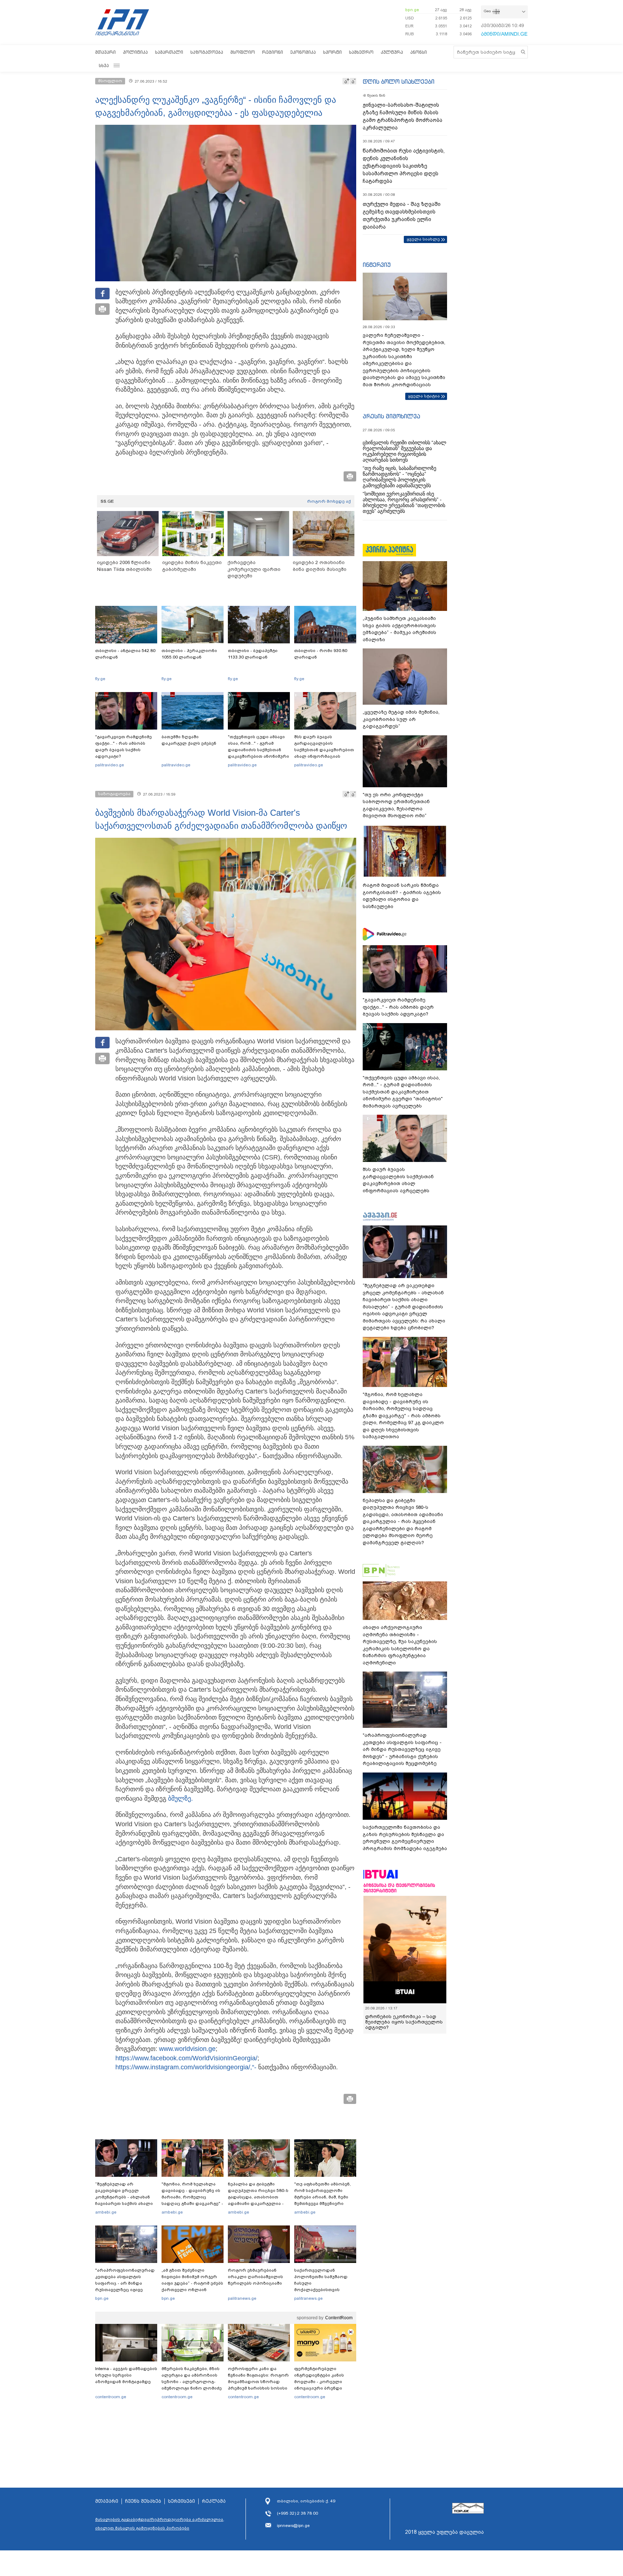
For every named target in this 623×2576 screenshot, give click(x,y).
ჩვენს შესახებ (143, 2501)
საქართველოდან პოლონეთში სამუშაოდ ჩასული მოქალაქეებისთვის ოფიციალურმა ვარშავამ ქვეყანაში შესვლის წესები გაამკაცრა (324, 2290)
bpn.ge (412, 10)
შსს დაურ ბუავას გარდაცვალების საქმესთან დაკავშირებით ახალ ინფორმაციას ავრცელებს (324, 750)
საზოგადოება (207, 52)
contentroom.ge (111, 2397)
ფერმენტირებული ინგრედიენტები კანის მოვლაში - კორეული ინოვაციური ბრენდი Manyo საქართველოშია (321, 2382)
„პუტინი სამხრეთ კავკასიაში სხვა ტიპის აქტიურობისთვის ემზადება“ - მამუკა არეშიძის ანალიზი (399, 629)
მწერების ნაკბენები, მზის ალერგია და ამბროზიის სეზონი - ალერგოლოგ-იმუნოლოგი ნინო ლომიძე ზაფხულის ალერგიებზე (192, 2382)
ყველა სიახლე (423, 239)
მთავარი (105, 52)
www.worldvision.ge (187, 2049)
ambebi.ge (106, 2212)
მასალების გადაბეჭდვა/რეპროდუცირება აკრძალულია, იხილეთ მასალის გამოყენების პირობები (160, 2524)
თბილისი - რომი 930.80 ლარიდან (321, 654)
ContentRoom (339, 2318)
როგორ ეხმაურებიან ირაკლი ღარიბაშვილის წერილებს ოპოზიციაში (255, 2277)
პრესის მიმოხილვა (391, 416)
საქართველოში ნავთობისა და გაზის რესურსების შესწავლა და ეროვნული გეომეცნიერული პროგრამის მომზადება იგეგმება (405, 1838)
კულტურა (392, 52)
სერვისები (182, 2501)
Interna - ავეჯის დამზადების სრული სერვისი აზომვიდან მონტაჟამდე (126, 2375)
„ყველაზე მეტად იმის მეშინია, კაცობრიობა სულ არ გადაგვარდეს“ (401, 719)
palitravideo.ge (110, 765)
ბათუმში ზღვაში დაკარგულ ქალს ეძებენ (189, 740)
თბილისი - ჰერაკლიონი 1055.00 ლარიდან (189, 654)
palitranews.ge (242, 2298)
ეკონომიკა (303, 52)
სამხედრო (361, 52)
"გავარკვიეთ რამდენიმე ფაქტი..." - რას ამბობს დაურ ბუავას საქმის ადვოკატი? (123, 747)
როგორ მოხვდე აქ (329, 501)
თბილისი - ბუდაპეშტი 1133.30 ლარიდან (253, 654)
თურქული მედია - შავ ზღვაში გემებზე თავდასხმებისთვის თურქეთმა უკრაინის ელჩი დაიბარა (402, 215)
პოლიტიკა (135, 52)
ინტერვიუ (377, 265)
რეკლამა (214, 2501)
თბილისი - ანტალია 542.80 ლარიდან (125, 654)
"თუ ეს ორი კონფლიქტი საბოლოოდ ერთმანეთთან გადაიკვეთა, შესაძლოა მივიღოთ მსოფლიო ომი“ (396, 805)
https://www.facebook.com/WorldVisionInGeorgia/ (186, 2058)
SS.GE (107, 501)
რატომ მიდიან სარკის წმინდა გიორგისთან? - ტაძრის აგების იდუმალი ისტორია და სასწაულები (402, 896)
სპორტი (332, 52)
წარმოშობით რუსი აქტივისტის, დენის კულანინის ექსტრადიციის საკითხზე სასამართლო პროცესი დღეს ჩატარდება (404, 166)
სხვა (104, 65)
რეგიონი (273, 52)
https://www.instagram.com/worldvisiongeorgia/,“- (186, 2067)
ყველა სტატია (424, 396)
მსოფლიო (243, 52)
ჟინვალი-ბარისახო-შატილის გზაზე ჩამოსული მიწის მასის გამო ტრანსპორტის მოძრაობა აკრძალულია (403, 116)
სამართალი (169, 52)
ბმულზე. (180, 1798)
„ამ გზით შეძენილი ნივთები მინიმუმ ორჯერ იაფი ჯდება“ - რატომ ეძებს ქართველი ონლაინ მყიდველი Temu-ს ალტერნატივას (192, 2286)
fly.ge (100, 679)
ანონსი (419, 52)
